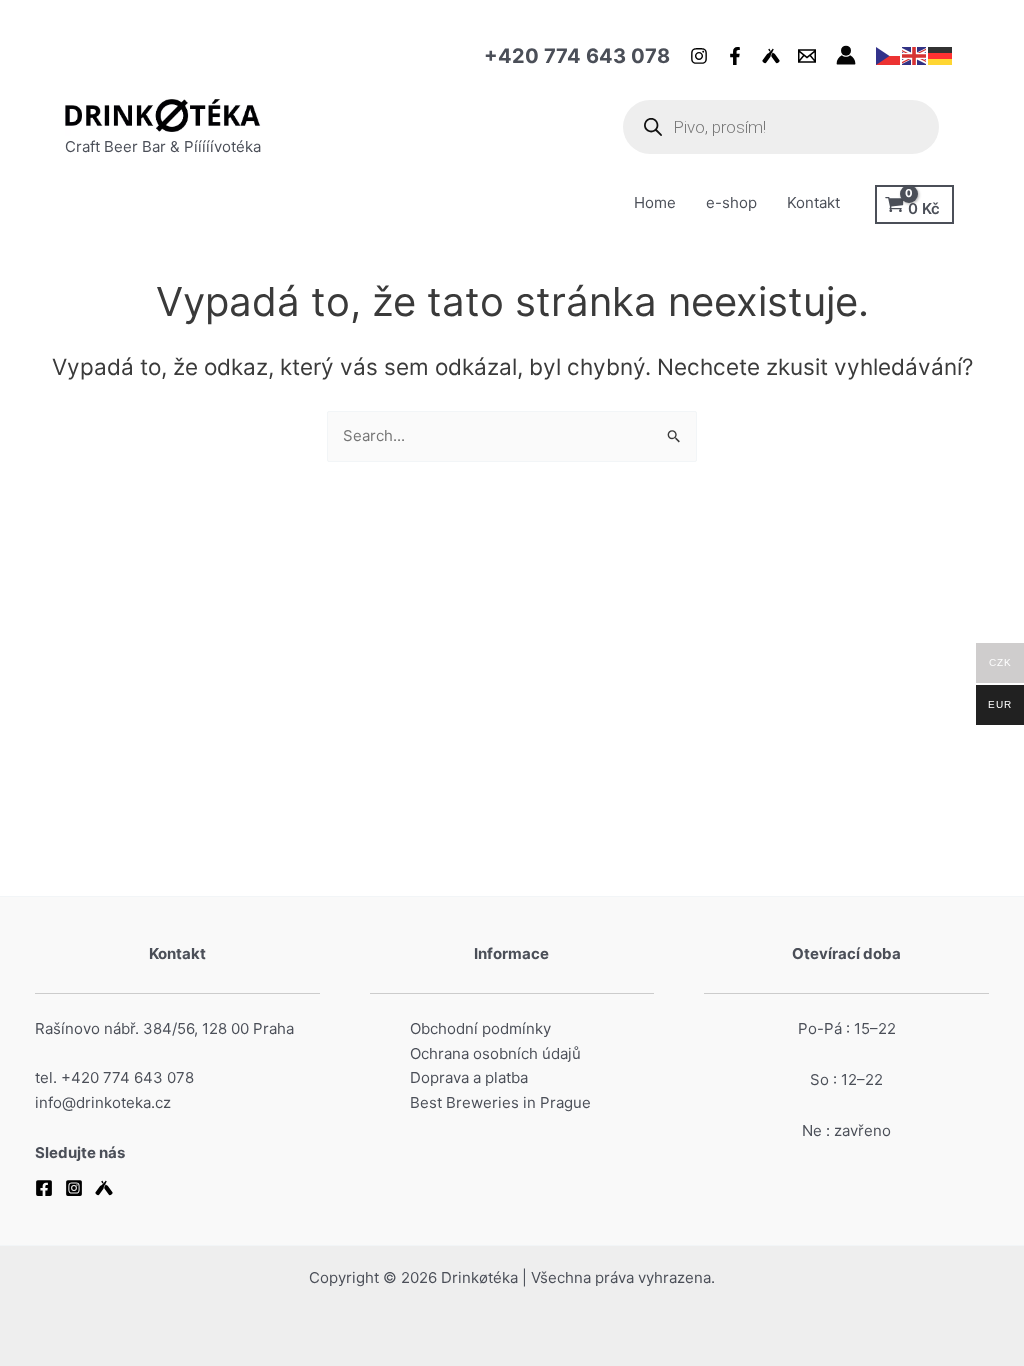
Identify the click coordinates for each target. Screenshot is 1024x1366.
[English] (915, 54)
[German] (941, 54)
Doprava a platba (469, 1077)
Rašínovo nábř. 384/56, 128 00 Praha (164, 1028)
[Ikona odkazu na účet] (846, 55)
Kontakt (813, 202)
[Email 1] (807, 56)
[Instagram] (699, 56)
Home (655, 202)
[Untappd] (771, 56)
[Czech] (889, 54)
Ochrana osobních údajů (495, 1053)
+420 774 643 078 (577, 56)
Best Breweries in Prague (500, 1102)
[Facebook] (735, 56)
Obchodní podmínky (480, 1028)
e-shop (731, 202)
